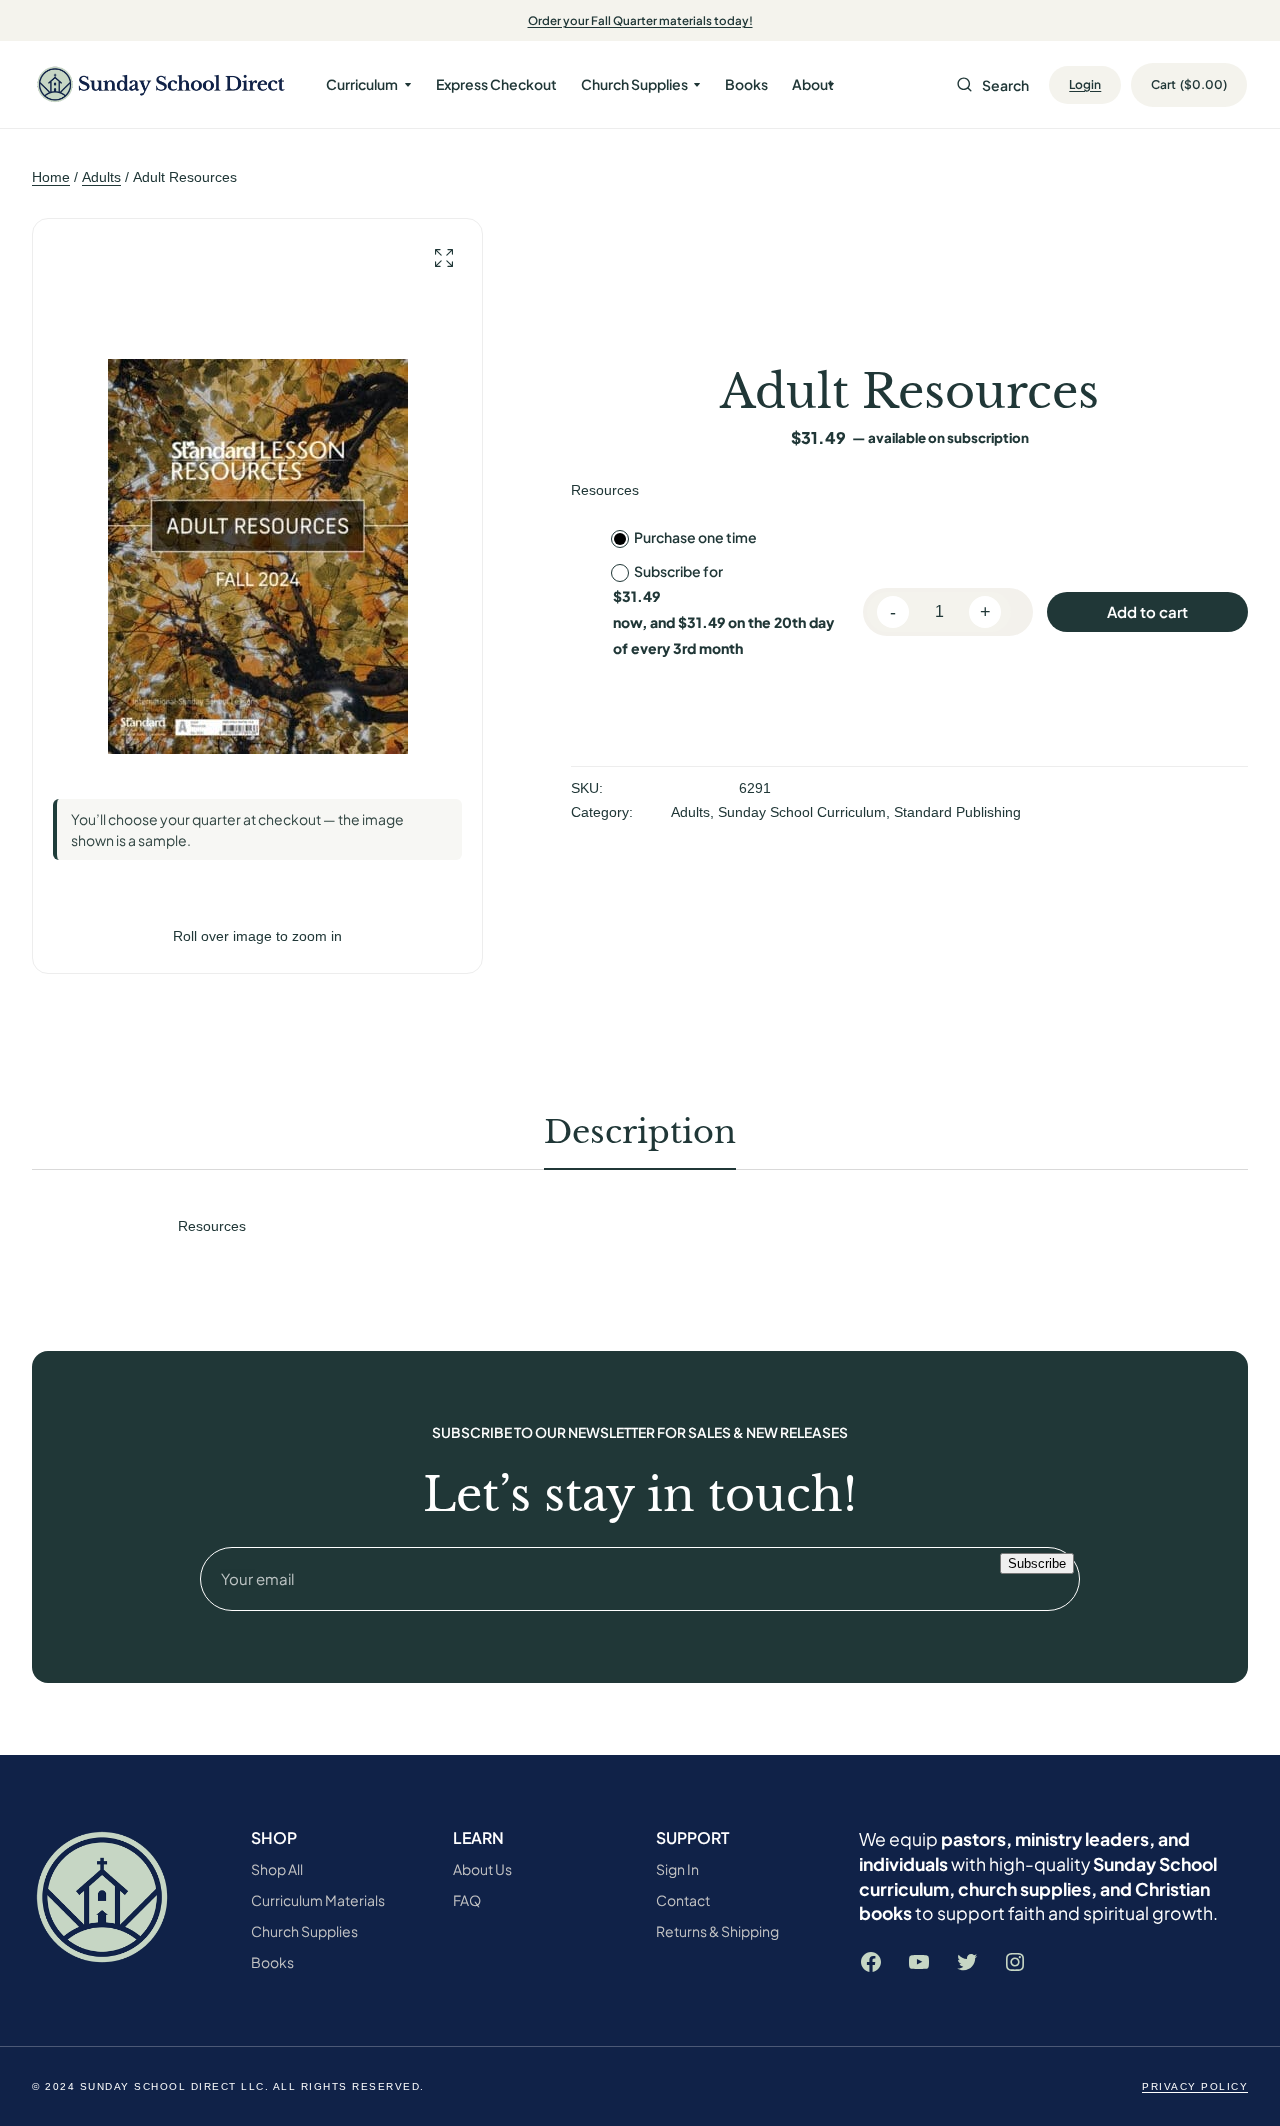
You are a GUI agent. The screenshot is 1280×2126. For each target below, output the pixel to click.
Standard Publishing (957, 812)
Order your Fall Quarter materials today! (640, 20)
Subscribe (1037, 1563)
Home (51, 177)
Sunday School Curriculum (802, 812)
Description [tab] (640, 1132)
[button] (444, 258)
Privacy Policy (1195, 2086)
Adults (101, 177)
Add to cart (1147, 611)
